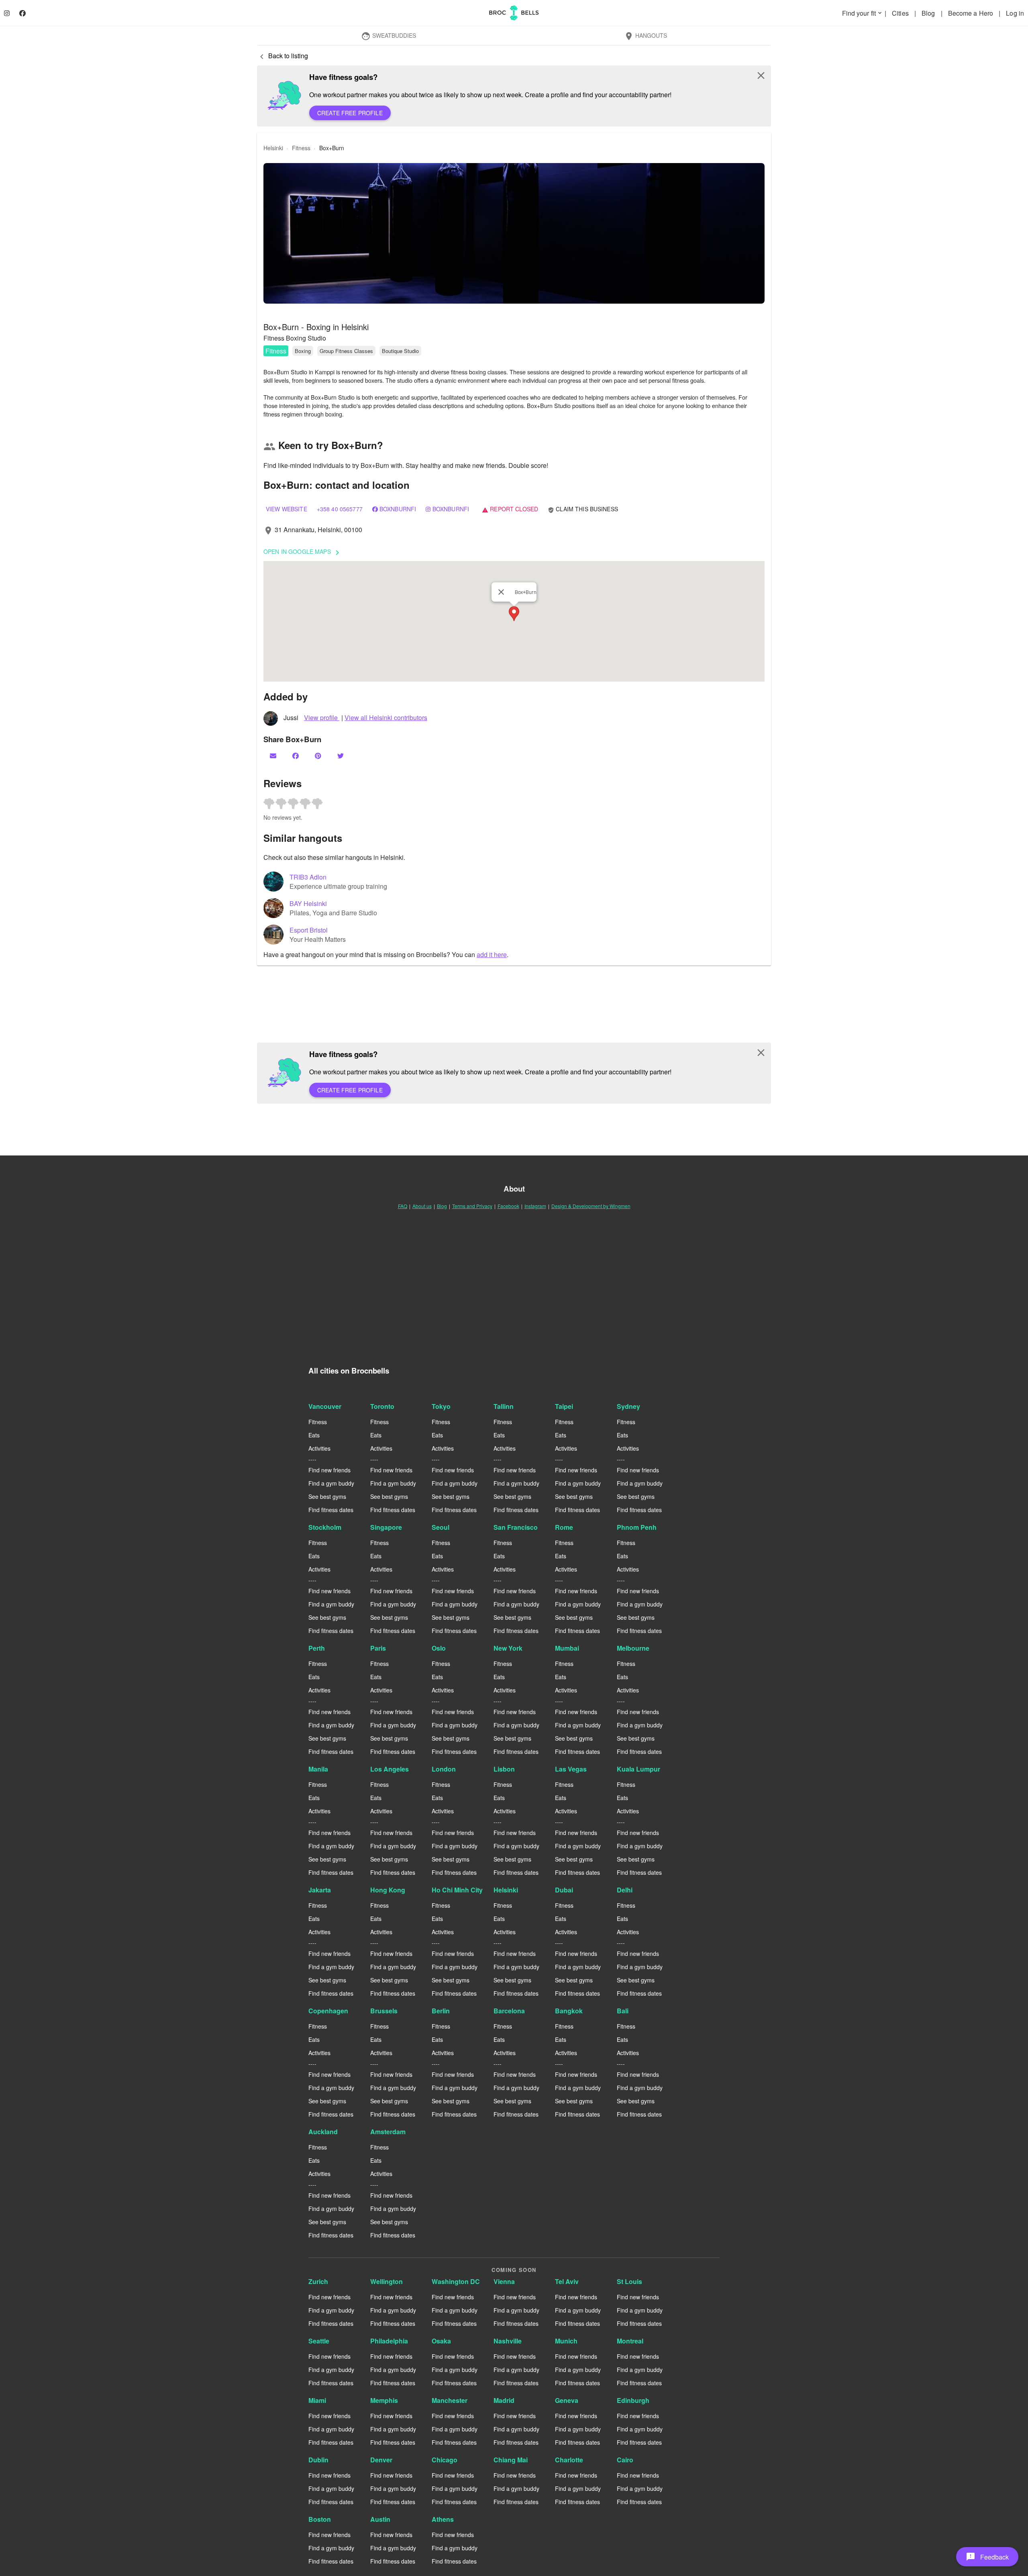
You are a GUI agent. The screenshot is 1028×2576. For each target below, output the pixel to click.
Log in (1015, 13)
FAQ (403, 1206)
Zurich (318, 2281)
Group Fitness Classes (346, 351)
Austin (380, 2519)
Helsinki (506, 1890)
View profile (322, 717)
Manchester (450, 2400)
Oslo (439, 1648)
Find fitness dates (331, 1510)
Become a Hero (971, 13)
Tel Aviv (567, 2281)
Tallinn (504, 1406)
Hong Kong (388, 1890)
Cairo (625, 2460)
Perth (317, 1648)
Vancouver (325, 1406)
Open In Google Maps (303, 552)
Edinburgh (633, 2400)
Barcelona (509, 2011)
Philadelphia (389, 2341)
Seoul (441, 1527)
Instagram (535, 1206)
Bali (623, 2011)
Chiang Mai (511, 2460)
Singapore (386, 1527)
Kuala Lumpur (638, 1769)
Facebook (508, 1206)
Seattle (319, 2341)
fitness (301, 148)
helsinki (273, 148)
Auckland (323, 2132)
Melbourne (633, 1648)
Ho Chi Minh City (457, 1890)
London (444, 1769)
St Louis (629, 2281)
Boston (320, 2519)
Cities (901, 13)
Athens (443, 2519)
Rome (564, 1527)
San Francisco (516, 1527)
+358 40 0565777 (340, 509)
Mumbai (567, 1648)
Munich (566, 2341)
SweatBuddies (389, 36)
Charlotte (569, 2460)
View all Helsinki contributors (386, 717)
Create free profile (350, 113)
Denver (381, 2460)
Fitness (276, 351)
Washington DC (456, 2281)
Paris (378, 1648)
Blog (929, 13)
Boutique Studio (400, 351)
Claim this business (583, 509)
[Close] (501, 592)
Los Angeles (390, 1769)
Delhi (625, 1890)
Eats (314, 1435)
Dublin (318, 2460)
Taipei (564, 1406)
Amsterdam (388, 2132)
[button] (514, 233)
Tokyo (441, 1406)
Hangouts (646, 36)
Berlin (441, 2011)
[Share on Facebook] (296, 756)
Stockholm (325, 1527)
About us (422, 1206)
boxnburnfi (398, 509)
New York (508, 1648)
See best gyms (327, 1496)
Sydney (628, 1406)
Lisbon (504, 1769)
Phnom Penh (637, 1527)
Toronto (382, 1406)
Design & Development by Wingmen (591, 1206)
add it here (492, 954)
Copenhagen (328, 2011)
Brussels (384, 2011)
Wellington (387, 2281)
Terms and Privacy (472, 1206)
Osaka (441, 2341)
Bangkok (569, 2011)
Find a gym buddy (331, 1483)
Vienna (504, 2281)
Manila (318, 1769)
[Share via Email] (274, 756)
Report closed (510, 509)
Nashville (508, 2341)
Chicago (445, 2460)
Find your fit (863, 13)
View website (287, 509)
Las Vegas (571, 1769)
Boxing (303, 351)
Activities (319, 1448)
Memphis (384, 2400)
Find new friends (329, 1470)
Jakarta (320, 1890)
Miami (317, 2400)
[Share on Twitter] (341, 756)
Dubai (564, 1890)
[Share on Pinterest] (319, 756)
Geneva (567, 2400)
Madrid (504, 2400)
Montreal (630, 2341)
